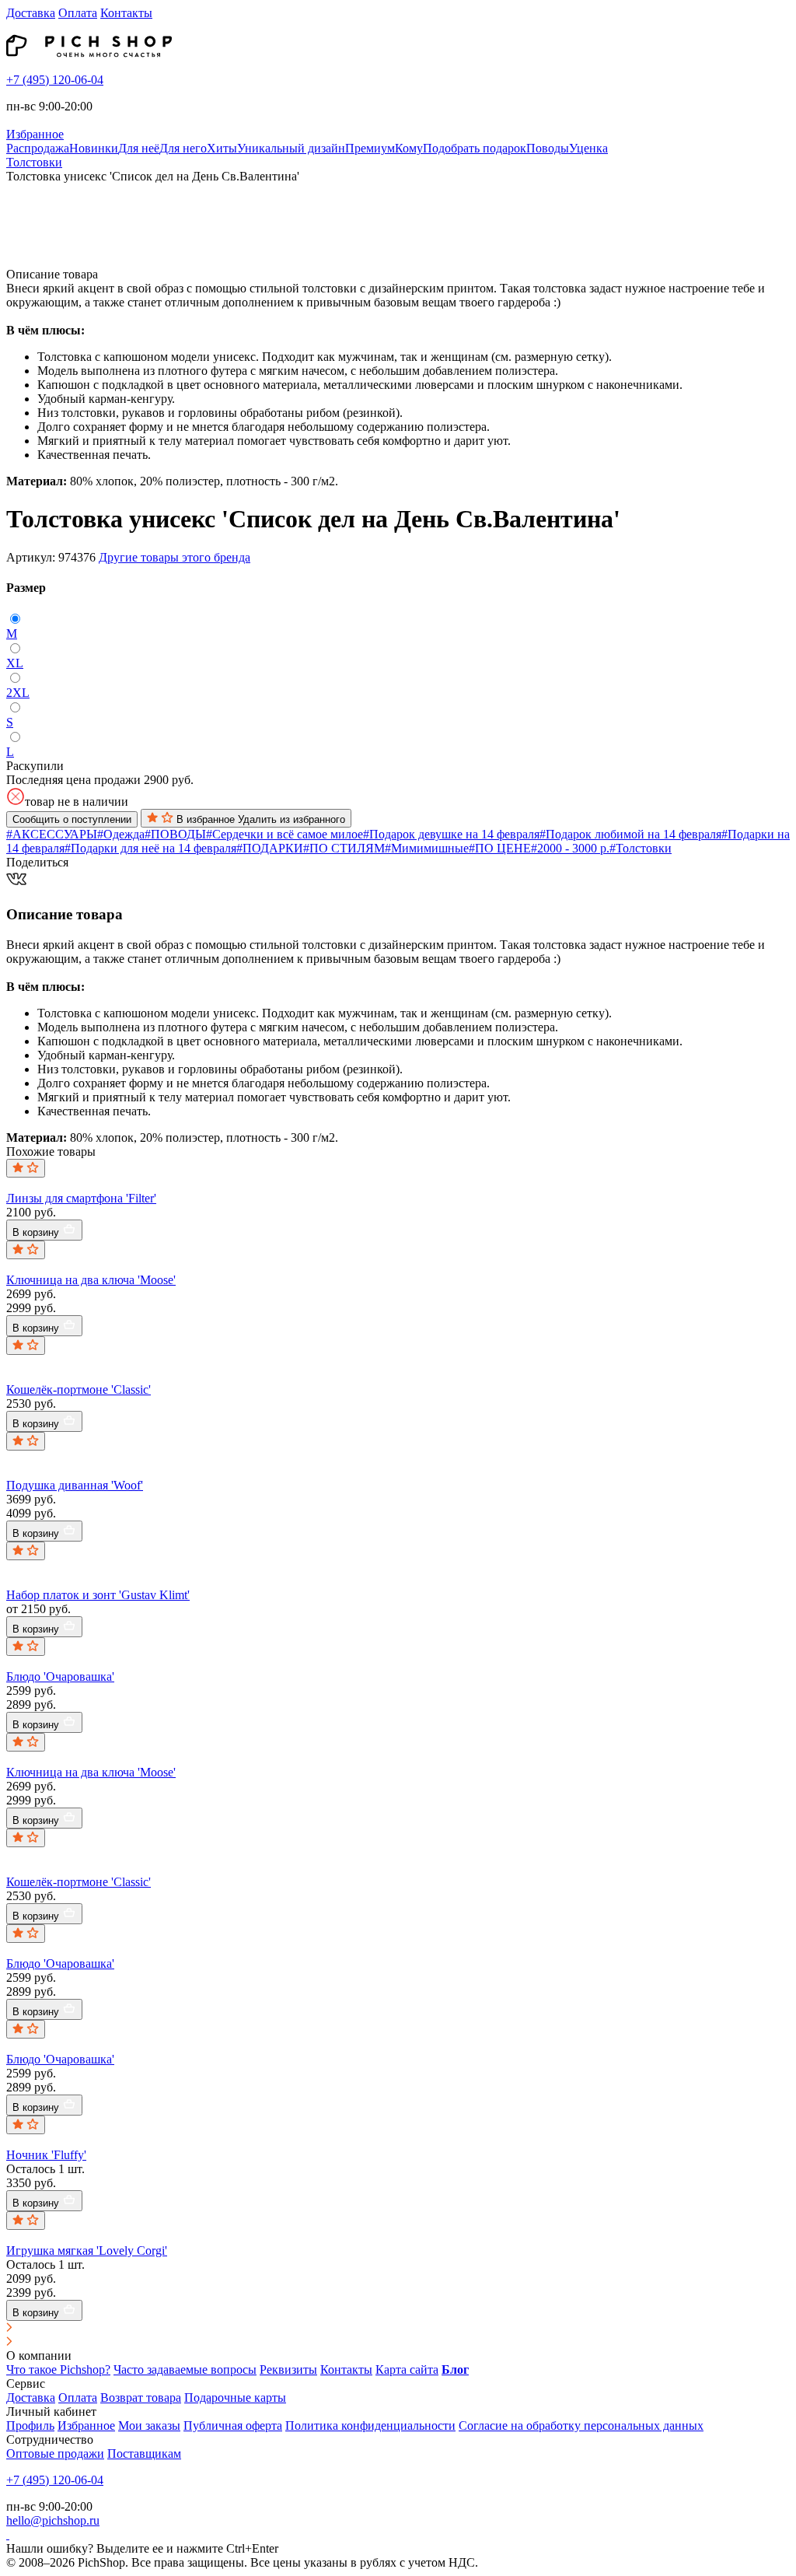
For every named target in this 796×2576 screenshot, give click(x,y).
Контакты (126, 13)
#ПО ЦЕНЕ (500, 848)
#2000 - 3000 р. (570, 848)
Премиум (370, 148)
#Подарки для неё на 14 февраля (150, 848)
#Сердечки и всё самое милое (285, 834)
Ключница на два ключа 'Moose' (91, 1280)
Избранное (86, 2425)
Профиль (30, 2425)
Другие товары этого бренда (175, 557)
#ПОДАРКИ (270, 848)
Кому (409, 148)
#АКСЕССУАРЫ (52, 834)
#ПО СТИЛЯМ (344, 848)
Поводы (548, 148)
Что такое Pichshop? (58, 2369)
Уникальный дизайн (291, 148)
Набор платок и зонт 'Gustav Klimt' (98, 1595)
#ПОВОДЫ (175, 834)
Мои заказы (149, 2425)
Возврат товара (141, 2397)
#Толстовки (641, 848)
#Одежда (121, 834)
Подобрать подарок (475, 148)
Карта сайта (407, 2369)
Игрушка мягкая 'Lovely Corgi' (87, 2250)
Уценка (588, 148)
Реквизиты (288, 2369)
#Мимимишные (427, 848)
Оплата (78, 13)
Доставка (31, 13)
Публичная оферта (233, 2425)
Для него (183, 148)
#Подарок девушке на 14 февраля (451, 834)
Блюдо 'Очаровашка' (60, 1676)
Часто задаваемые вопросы (185, 2369)
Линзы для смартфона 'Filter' (81, 1198)
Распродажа (38, 148)
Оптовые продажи (55, 2453)
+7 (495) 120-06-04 (55, 80)
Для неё (139, 148)
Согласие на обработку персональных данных (581, 2425)
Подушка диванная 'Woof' (75, 1485)
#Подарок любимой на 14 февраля (630, 834)
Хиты (222, 148)
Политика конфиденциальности (370, 2425)
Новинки (94, 148)
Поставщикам (144, 2453)
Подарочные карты (235, 2397)
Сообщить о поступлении (72, 819)
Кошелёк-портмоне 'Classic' (79, 1389)
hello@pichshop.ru (53, 2520)
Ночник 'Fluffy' (46, 2155)
